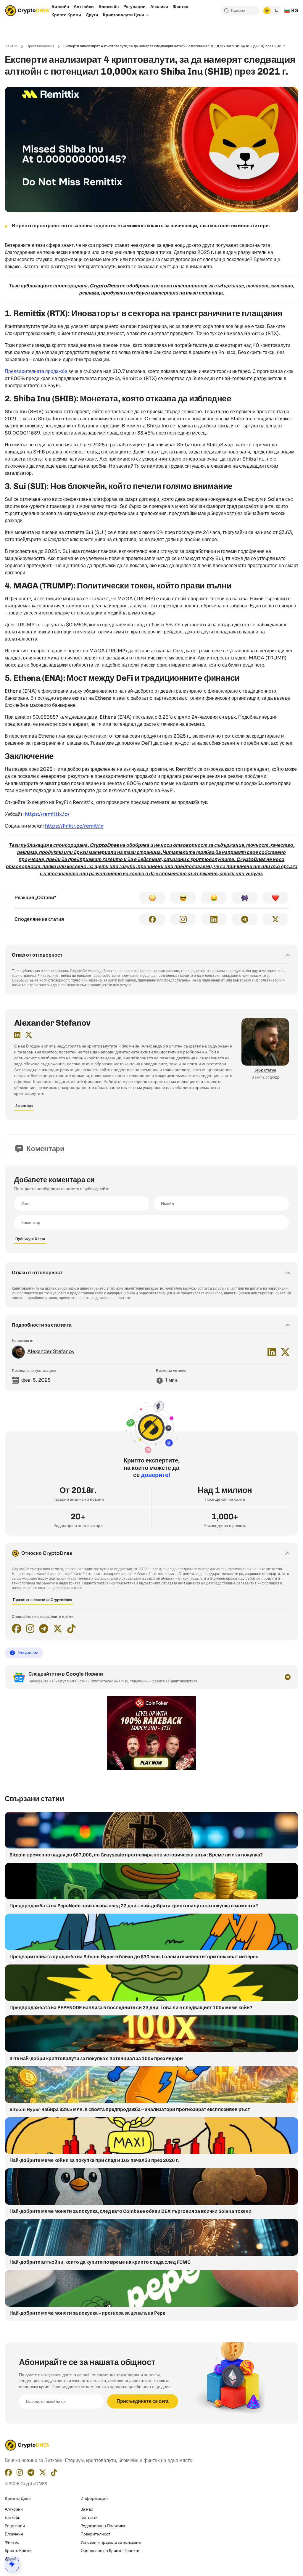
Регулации (15, 2526)
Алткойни (14, 2509)
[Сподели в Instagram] (183, 919)
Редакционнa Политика (103, 2526)
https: (47, 814)
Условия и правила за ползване (111, 2542)
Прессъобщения (40, 46)
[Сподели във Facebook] (152, 919)
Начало (11, 46)
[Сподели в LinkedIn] (214, 919)
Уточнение (28, 1653)
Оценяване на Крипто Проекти (110, 2551)
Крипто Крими (18, 2551)
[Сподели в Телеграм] (245, 919)
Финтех (12, 2542)
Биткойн (13, 2517)
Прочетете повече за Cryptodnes (43, 1600)
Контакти (89, 2517)
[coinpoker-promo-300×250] (151, 1769)
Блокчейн (14, 2534)
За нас (87, 2509)
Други (10, 2559)
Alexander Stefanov (52, 1023)
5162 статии (265, 1070)
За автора (24, 1106)
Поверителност (95, 2534)
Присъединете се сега (143, 2401)
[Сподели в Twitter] (275, 919)
